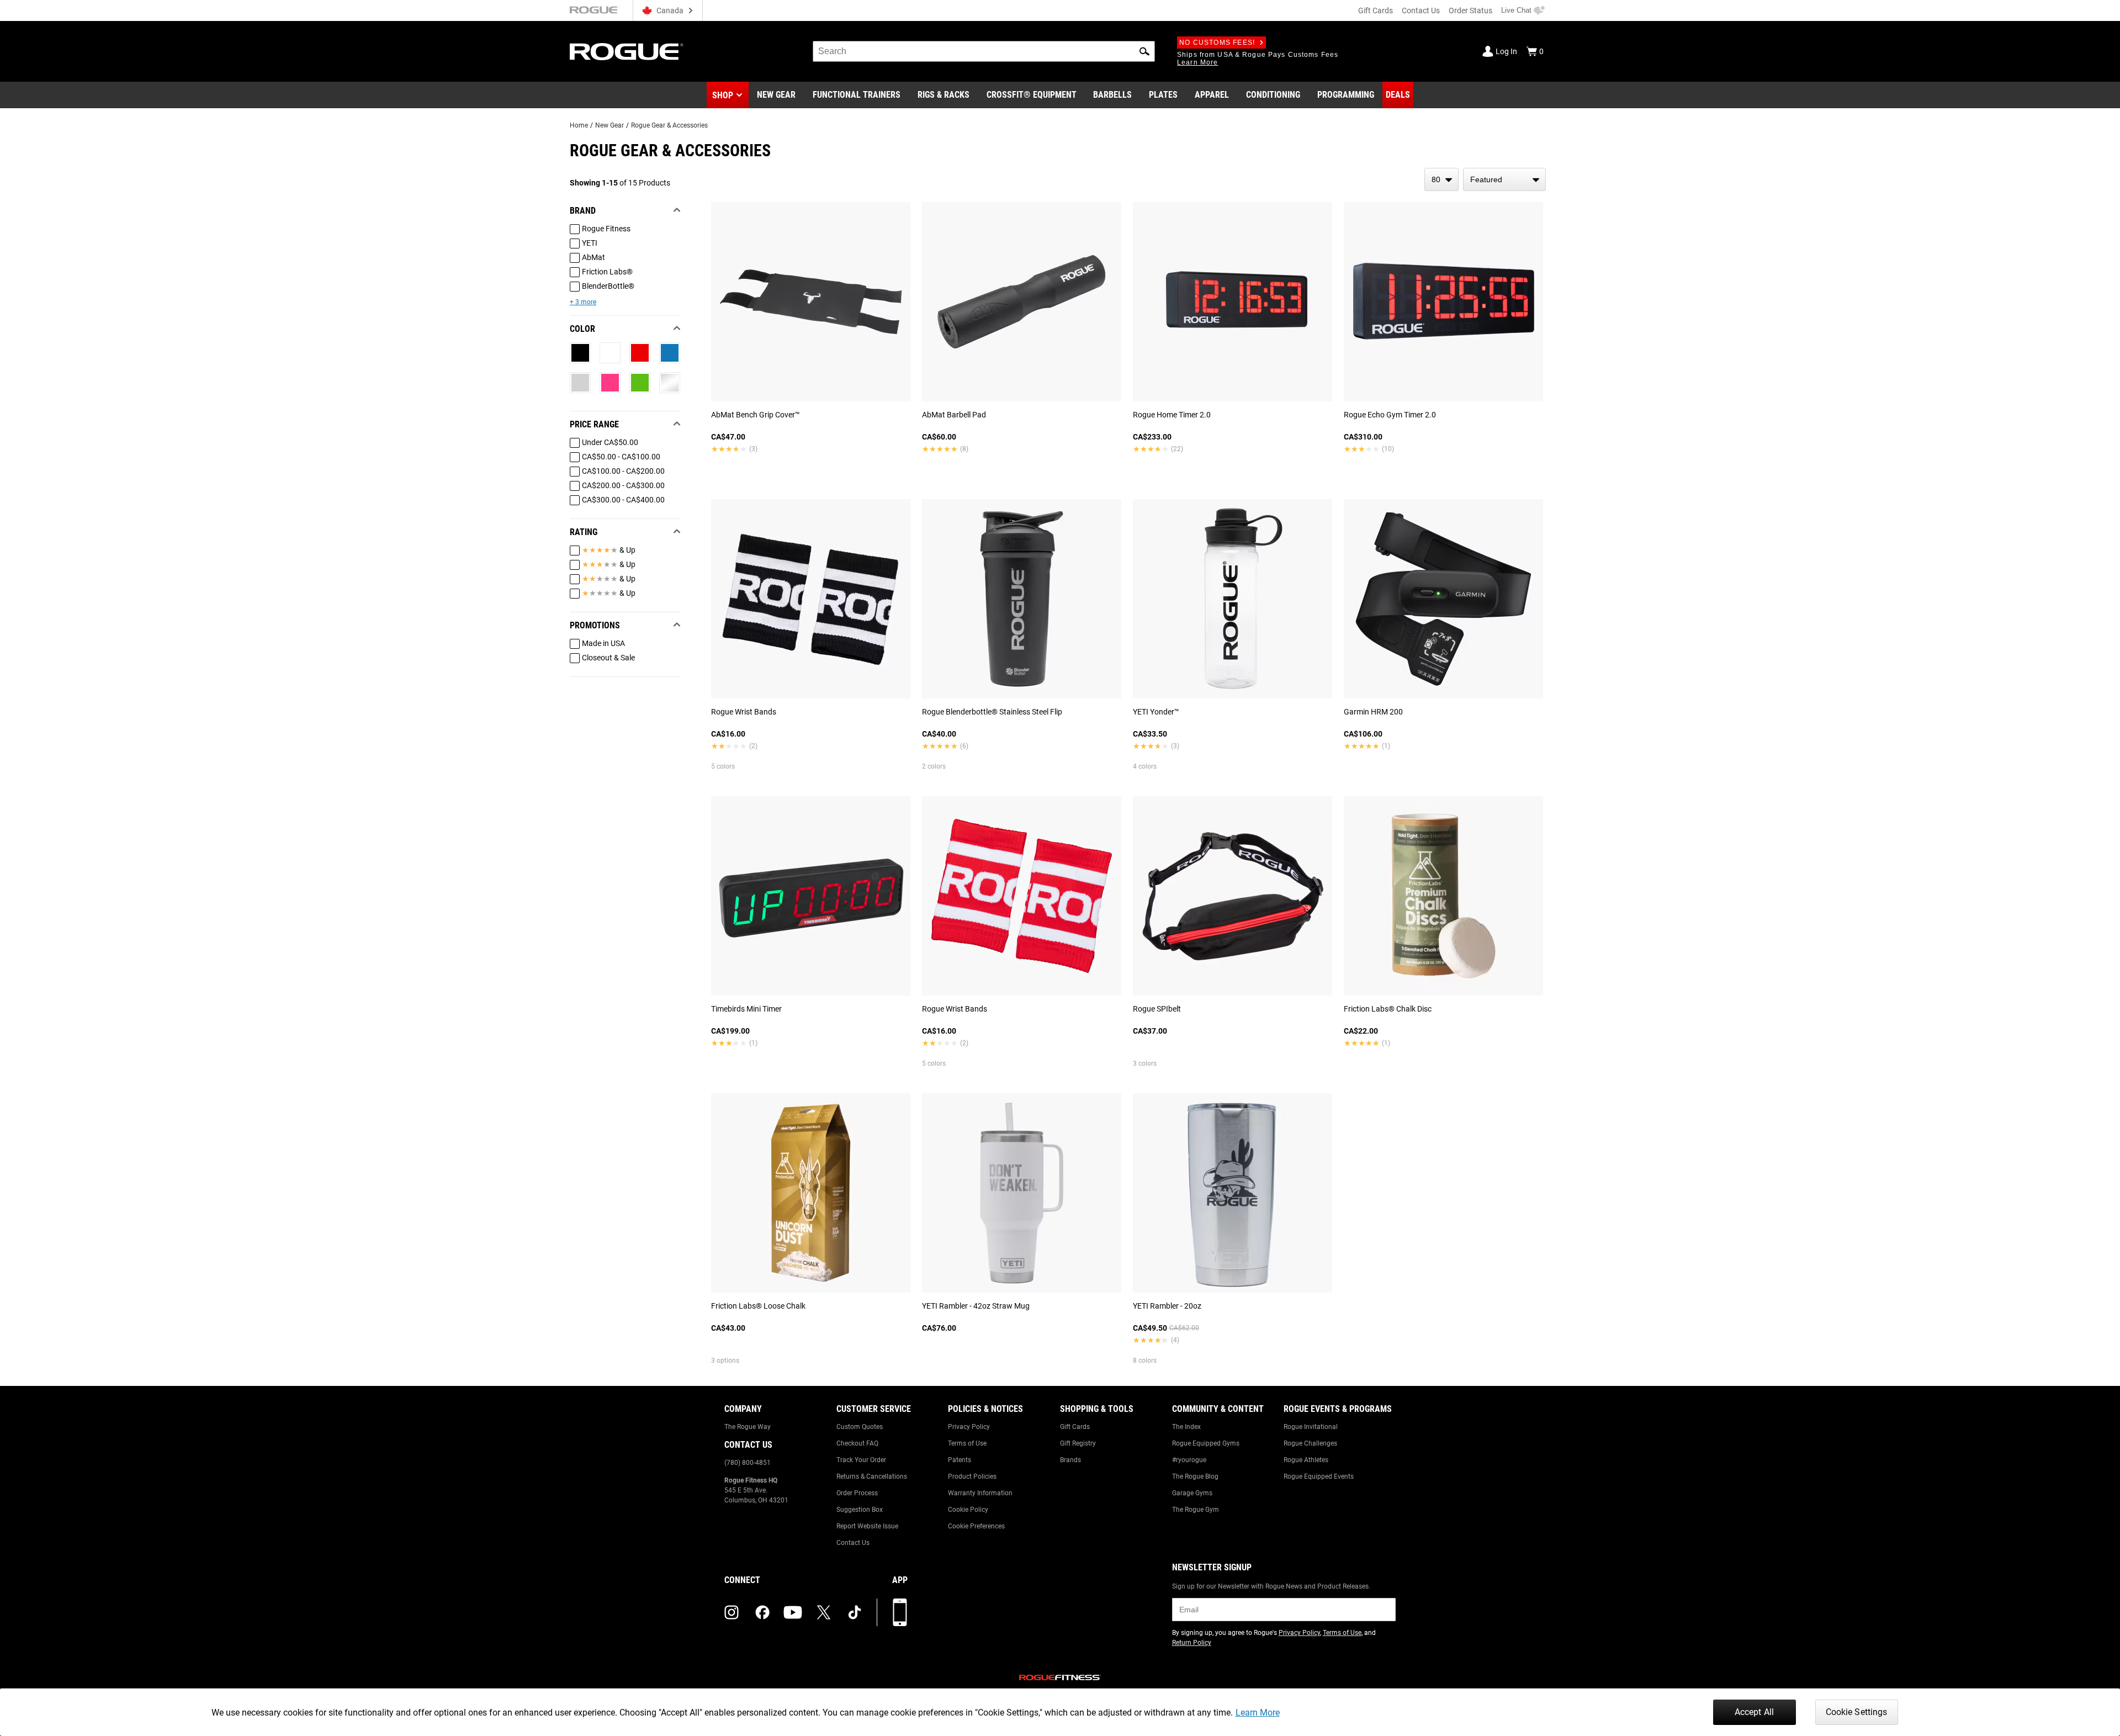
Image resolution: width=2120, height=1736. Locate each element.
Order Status (1470, 10)
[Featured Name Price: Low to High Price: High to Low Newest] (1504, 179)
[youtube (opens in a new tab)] (793, 1612)
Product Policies (972, 1476)
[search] (984, 51)
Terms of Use (967, 1443)
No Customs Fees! (1217, 43)
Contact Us (1421, 10)
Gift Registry (1078, 1443)
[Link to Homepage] (627, 52)
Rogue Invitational (1311, 1427)
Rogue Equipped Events (1319, 1476)
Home (579, 125)
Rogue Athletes (1306, 1460)
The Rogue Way (748, 1427)
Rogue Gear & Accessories (669, 125)
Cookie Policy (968, 1510)
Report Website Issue (867, 1526)
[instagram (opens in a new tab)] (732, 1612)
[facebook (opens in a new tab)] (762, 1612)
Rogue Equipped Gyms (1206, 1443)
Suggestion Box (860, 1510)
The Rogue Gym (1196, 1510)
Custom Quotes (860, 1427)
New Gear (609, 125)
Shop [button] (723, 95)
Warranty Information (980, 1493)
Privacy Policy (969, 1427)
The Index (1186, 1427)
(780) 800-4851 (748, 1463)
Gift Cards (1376, 10)
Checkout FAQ (857, 1443)
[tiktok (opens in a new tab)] (855, 1612)
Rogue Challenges (1310, 1443)
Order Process (857, 1493)
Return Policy (1192, 1643)
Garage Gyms (1192, 1493)
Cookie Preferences (976, 1526)
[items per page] (1441, 179)
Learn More (1258, 1713)
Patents (960, 1460)
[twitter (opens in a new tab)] (824, 1612)
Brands (1070, 1460)
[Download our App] (900, 1612)
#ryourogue (1189, 1460)
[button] (1144, 51)
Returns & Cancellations (872, 1476)
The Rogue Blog (1195, 1476)
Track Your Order (861, 1460)
